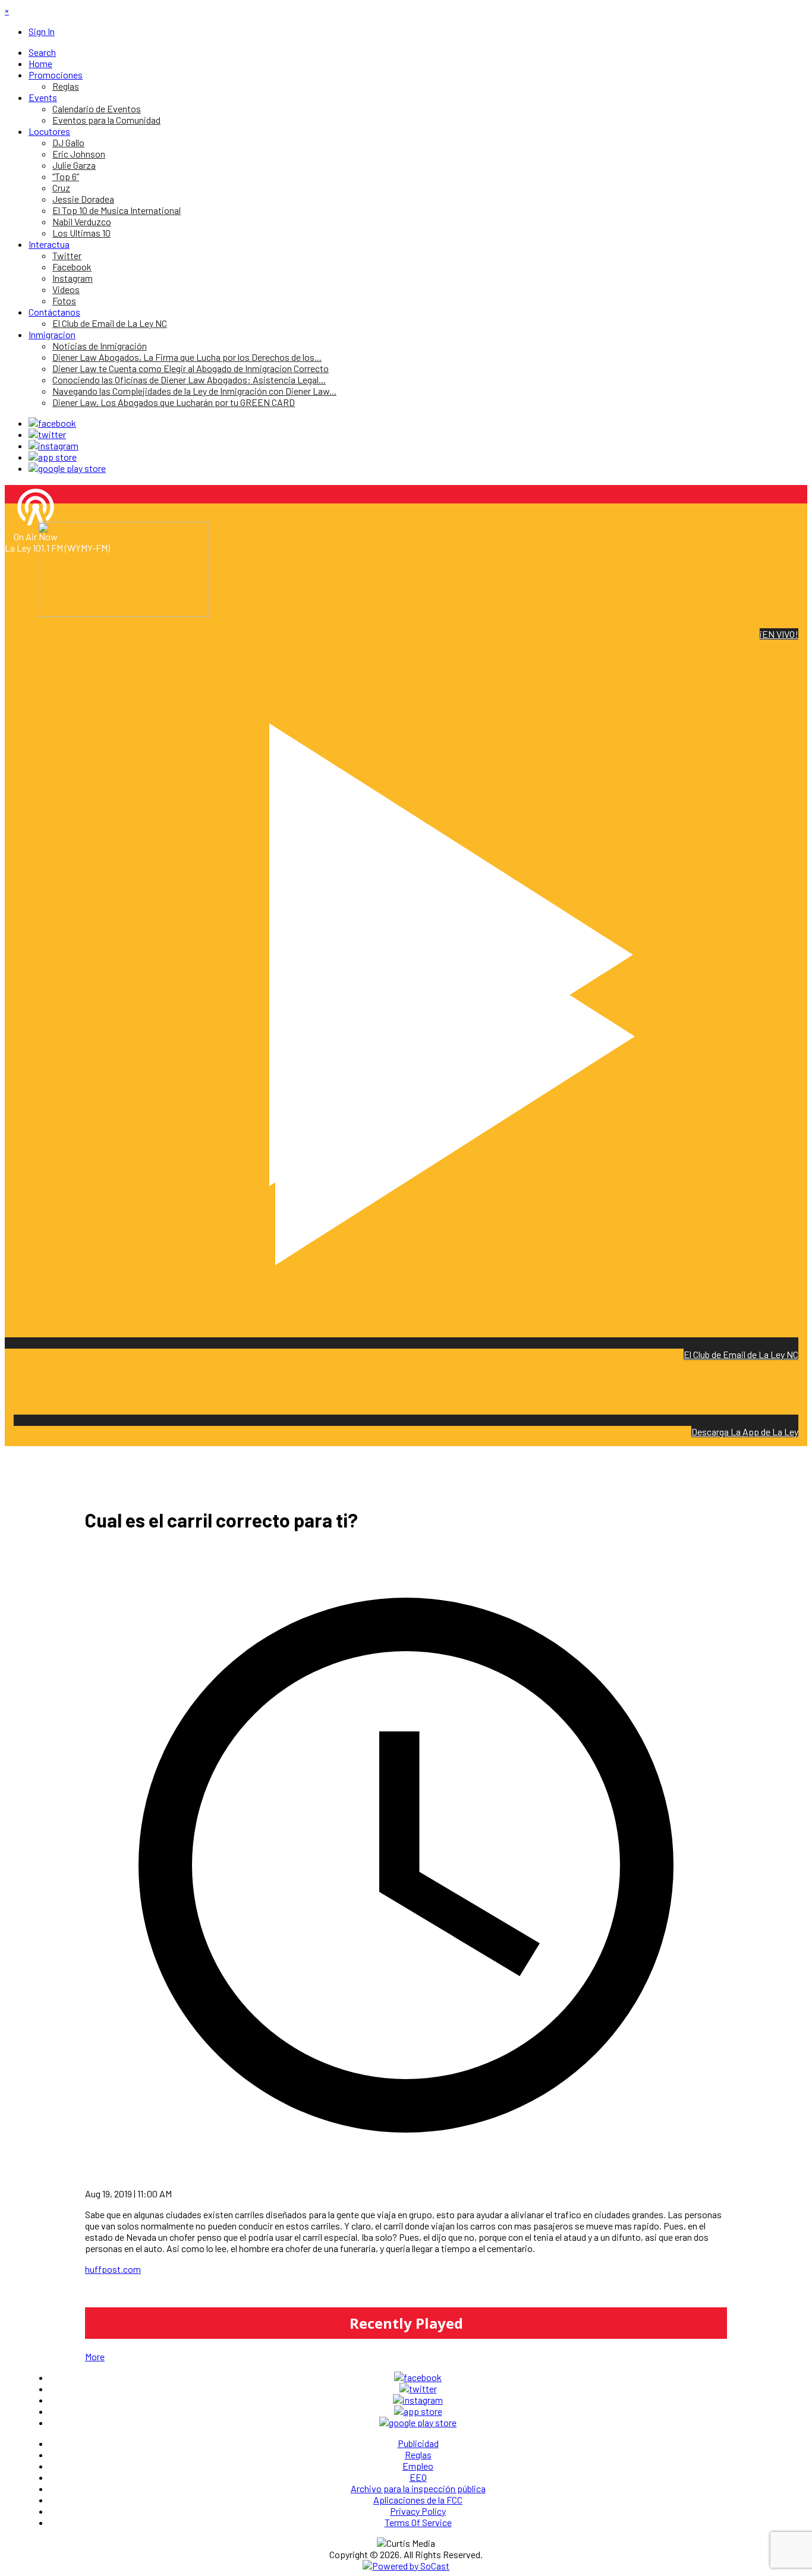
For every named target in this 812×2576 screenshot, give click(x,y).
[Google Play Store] (67, 468)
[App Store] (53, 457)
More (95, 2356)
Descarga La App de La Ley (745, 1432)
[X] (47, 434)
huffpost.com (113, 2269)
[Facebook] (52, 423)
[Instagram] (53, 445)
